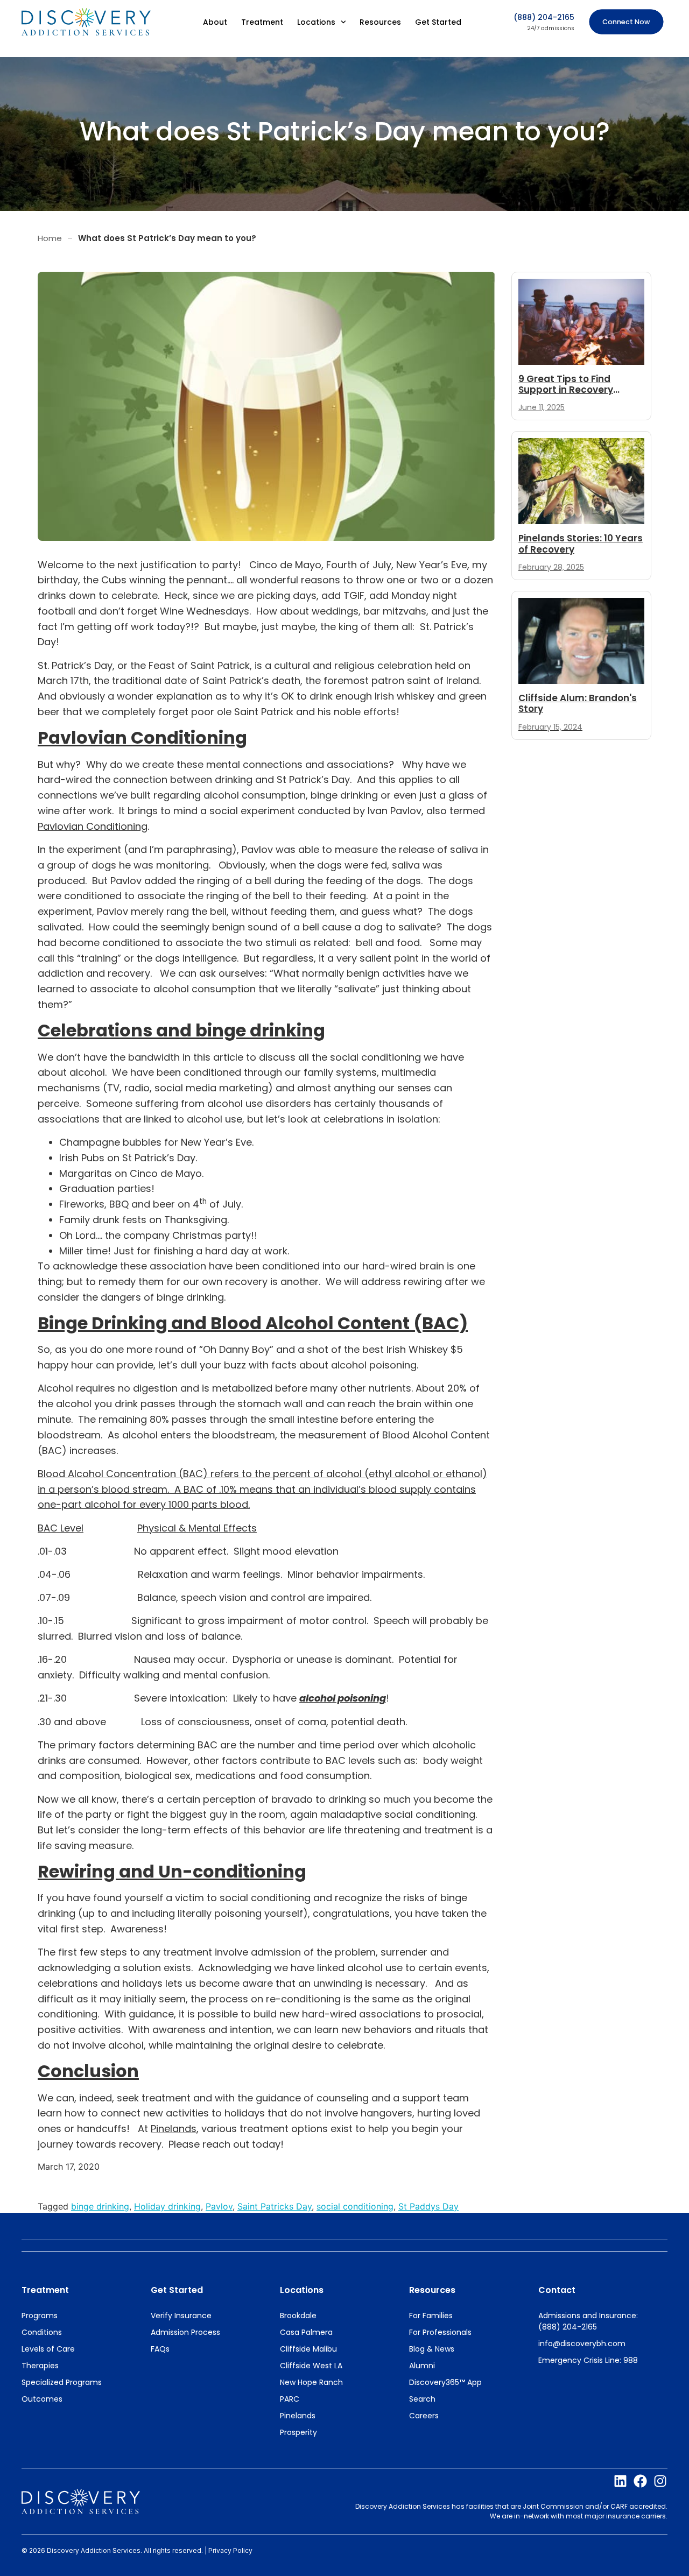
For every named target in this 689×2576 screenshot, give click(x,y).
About (215, 22)
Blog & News (432, 2349)
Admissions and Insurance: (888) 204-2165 (588, 2321)
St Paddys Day (428, 2206)
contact (557, 2290)
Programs (40, 2316)
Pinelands (298, 2416)
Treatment (262, 22)
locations (302, 2290)
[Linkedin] (620, 2481)
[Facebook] (640, 2481)
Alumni (422, 2366)
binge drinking (100, 2206)
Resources (380, 22)
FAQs (160, 2349)
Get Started (438, 22)
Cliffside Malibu (308, 2349)
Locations (316, 22)
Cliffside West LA (311, 2366)
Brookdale (298, 2316)
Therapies (40, 2366)
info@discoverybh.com (582, 2344)
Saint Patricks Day (275, 2206)
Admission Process (185, 2332)
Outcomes (42, 2399)
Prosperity (298, 2432)
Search (422, 2399)
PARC (290, 2399)
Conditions (42, 2332)
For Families (431, 2316)
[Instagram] (660, 2481)
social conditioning (355, 2206)
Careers (424, 2416)
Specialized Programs (62, 2382)
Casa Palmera (306, 2332)
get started (177, 2290)
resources (432, 2290)
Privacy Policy (230, 2550)
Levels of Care (48, 2349)
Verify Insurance (181, 2316)
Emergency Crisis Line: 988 (588, 2360)
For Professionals (440, 2332)
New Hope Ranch (311, 2382)
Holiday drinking (167, 2206)
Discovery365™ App (445, 2382)
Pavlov (219, 2206)
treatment (45, 2290)
